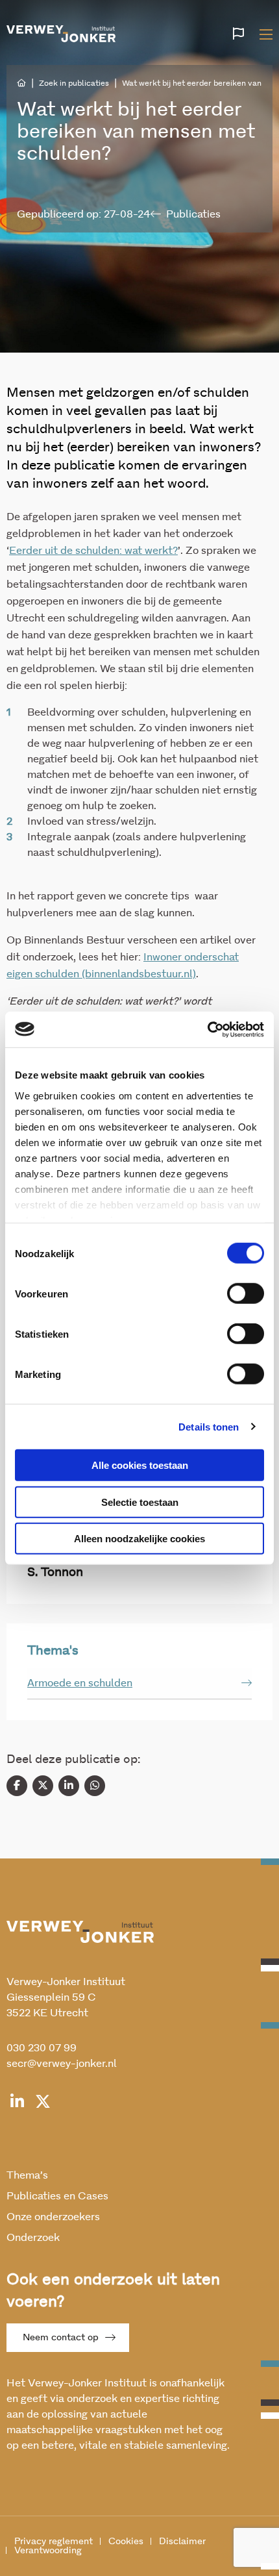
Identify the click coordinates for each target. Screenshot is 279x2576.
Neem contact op (61, 2338)
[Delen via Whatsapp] (95, 1786)
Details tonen (209, 1426)
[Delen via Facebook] (17, 1786)
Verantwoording (48, 2551)
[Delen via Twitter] (43, 1786)
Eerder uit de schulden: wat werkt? (93, 551)
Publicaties (193, 214)
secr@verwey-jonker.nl (62, 2064)
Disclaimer (182, 2542)
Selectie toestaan (140, 1502)
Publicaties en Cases (57, 2196)
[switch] (246, 1294)
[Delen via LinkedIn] (69, 1786)
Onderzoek (33, 2238)
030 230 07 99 (42, 2048)
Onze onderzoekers (53, 2217)
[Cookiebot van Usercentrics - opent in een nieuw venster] (207, 1029)
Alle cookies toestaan (140, 1465)
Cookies (126, 2542)
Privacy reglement (54, 2542)
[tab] (139, 1683)
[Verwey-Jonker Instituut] (61, 32)
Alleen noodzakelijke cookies (139, 1539)
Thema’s (27, 2175)
